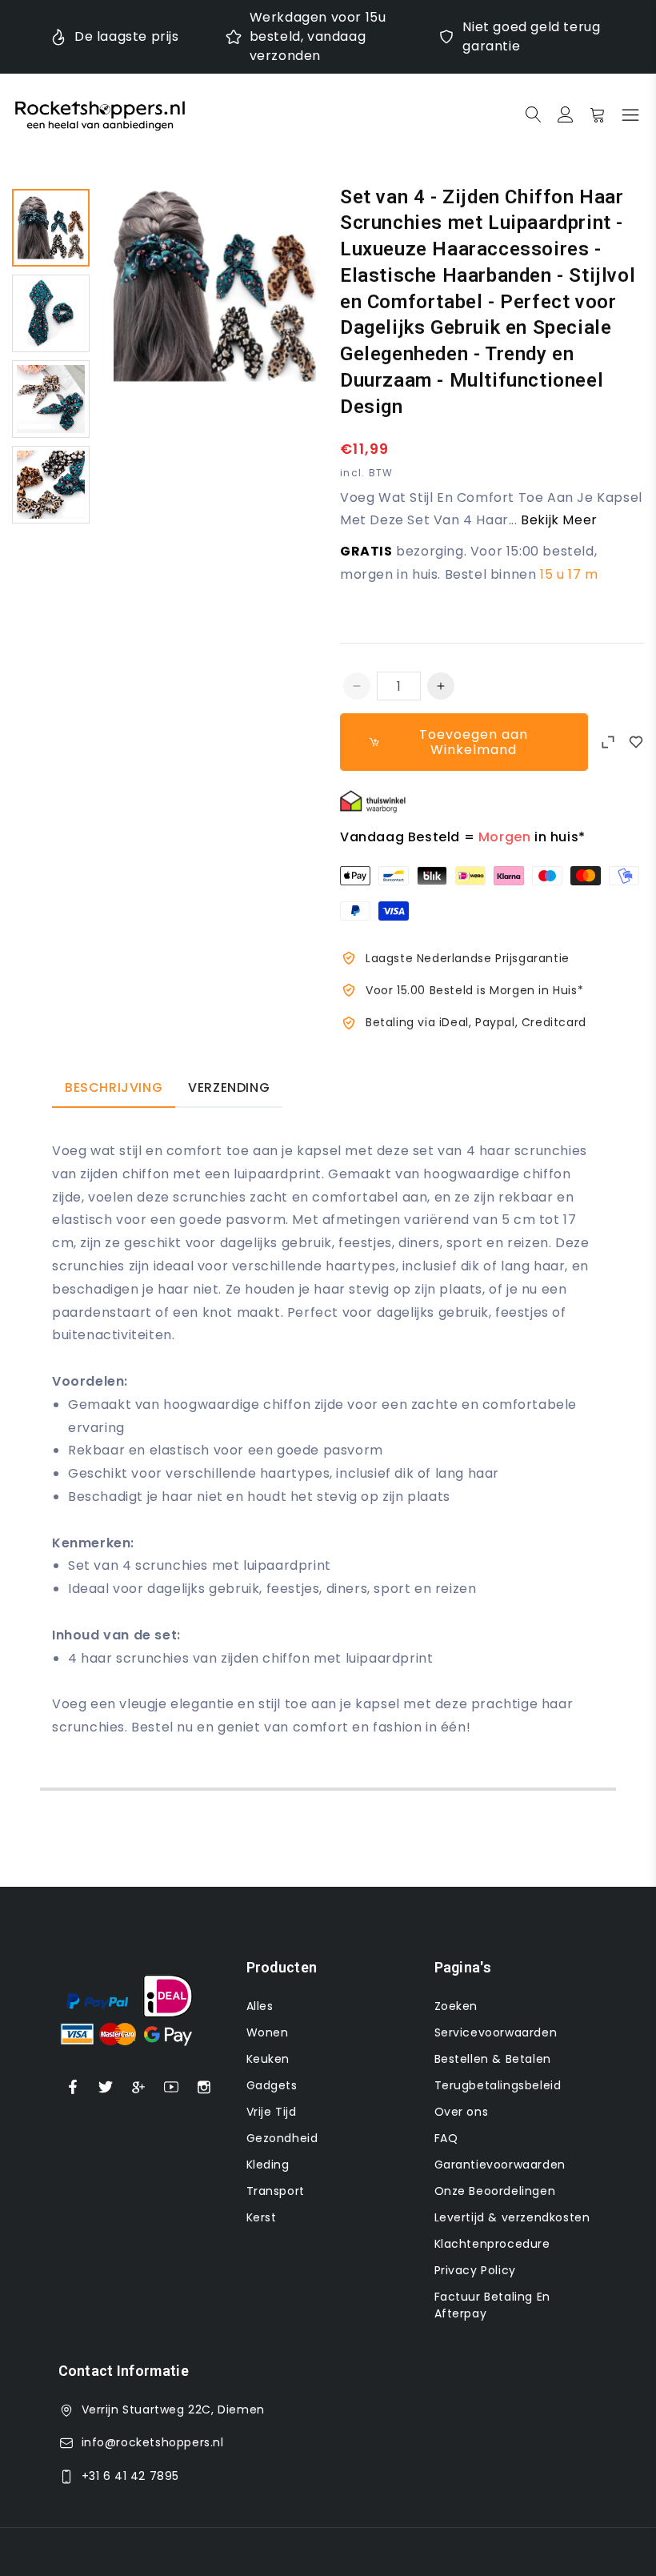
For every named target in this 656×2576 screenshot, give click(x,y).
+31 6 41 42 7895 (131, 2476)
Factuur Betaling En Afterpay (492, 2305)
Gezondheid (282, 2138)
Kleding (268, 2165)
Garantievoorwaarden (500, 2165)
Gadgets (272, 2085)
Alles (260, 2006)
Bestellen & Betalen (493, 2059)
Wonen (268, 2032)
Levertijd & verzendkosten (512, 2217)
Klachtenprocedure (492, 2244)
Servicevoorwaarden (496, 2032)
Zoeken (456, 2006)
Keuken (268, 2059)
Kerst (262, 2217)
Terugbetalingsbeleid (498, 2085)
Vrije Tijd (272, 2112)
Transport (276, 2191)
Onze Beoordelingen (495, 2191)
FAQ (446, 2138)
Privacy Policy (475, 2270)
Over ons (462, 2112)
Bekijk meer (559, 520)
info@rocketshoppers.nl (153, 2442)
